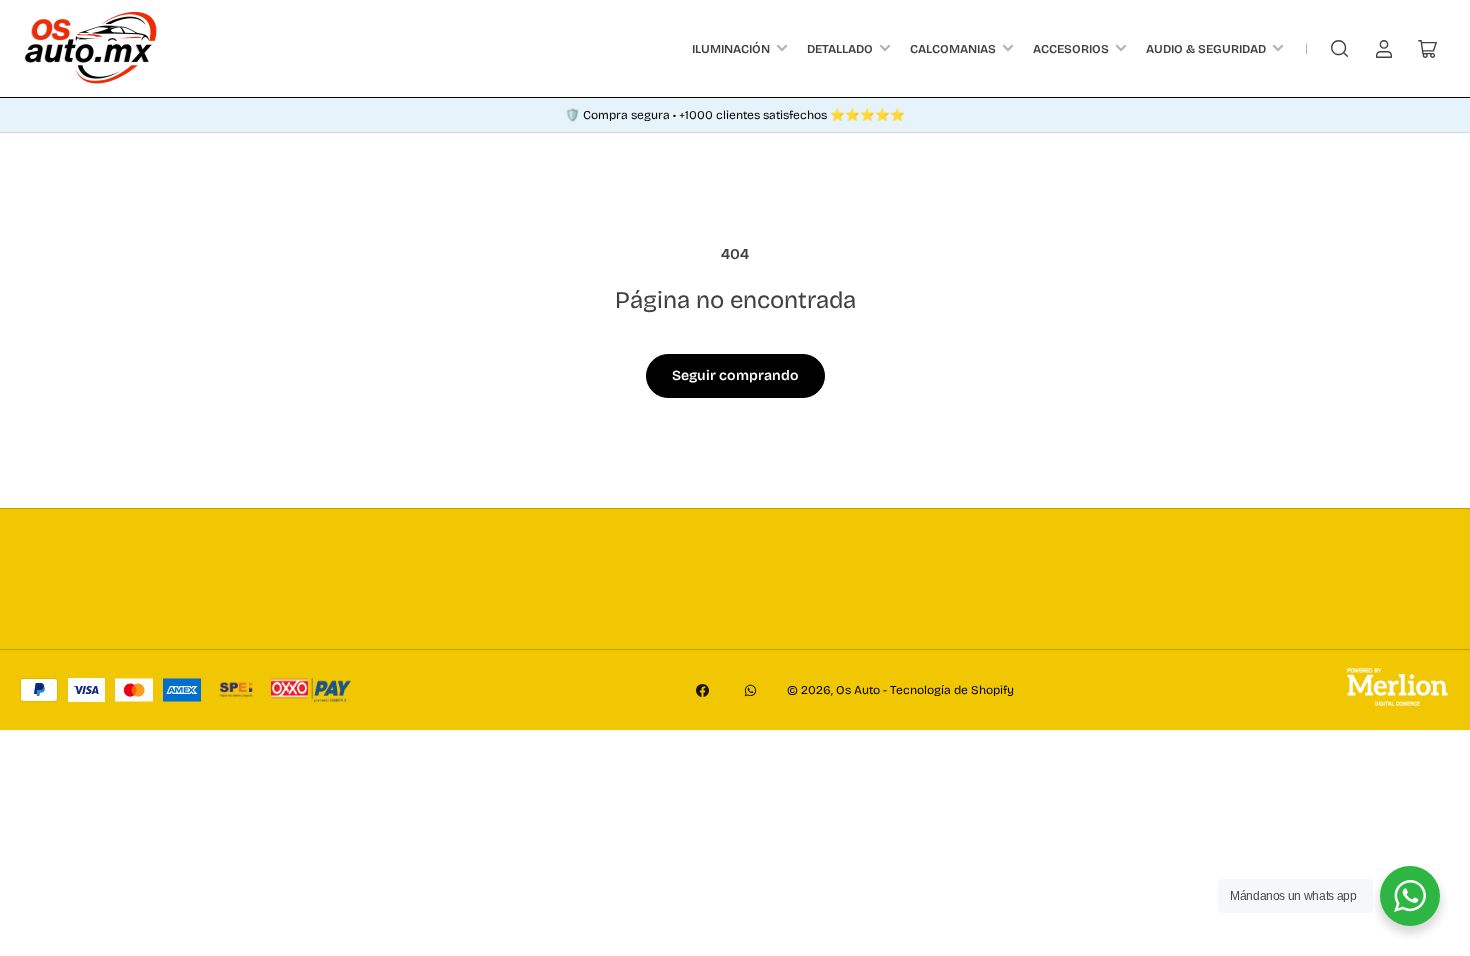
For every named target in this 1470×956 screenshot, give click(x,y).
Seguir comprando (735, 375)
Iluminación (731, 49)
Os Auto (858, 690)
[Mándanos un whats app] (1410, 896)
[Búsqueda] (1340, 49)
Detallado (840, 49)
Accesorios (1071, 49)
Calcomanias (953, 49)
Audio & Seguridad (1206, 49)
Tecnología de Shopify (952, 690)
